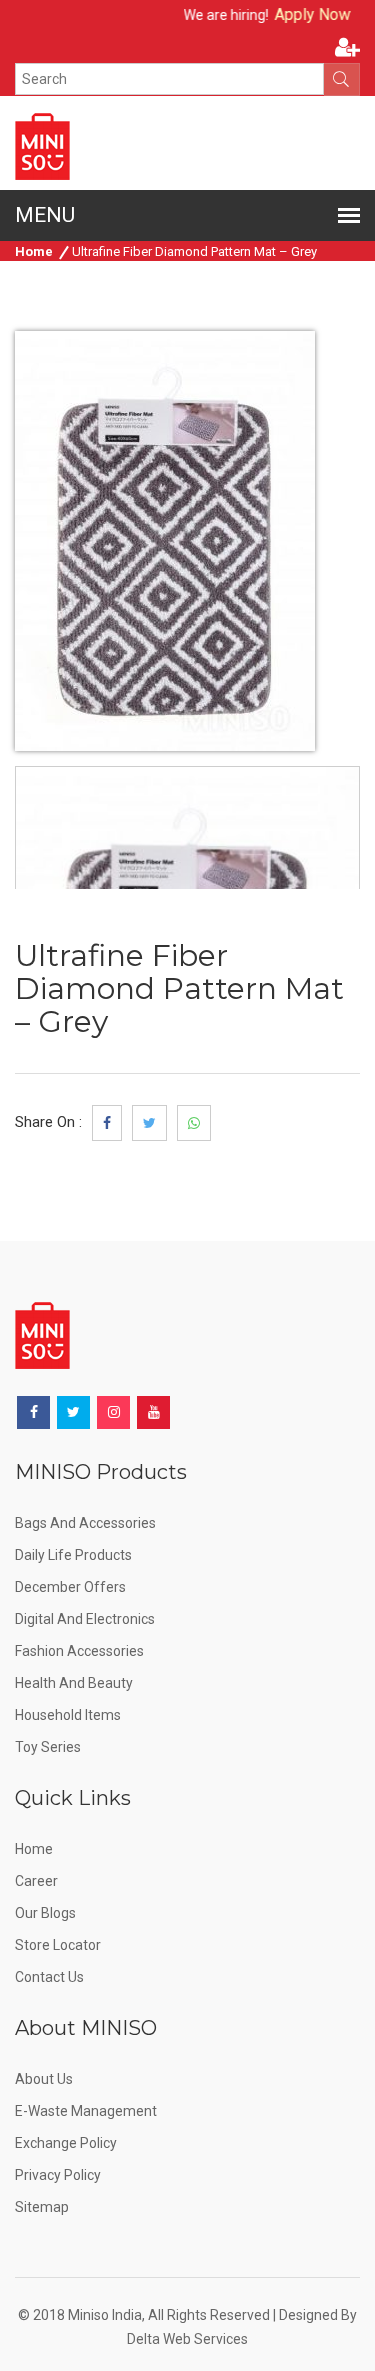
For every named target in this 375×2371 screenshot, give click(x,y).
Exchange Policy (66, 2143)
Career (36, 1881)
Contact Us (49, 1977)
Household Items (68, 1715)
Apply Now (300, 14)
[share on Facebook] (107, 1123)
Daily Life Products (73, 1555)
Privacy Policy (58, 2175)
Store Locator (58, 1945)
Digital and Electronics (85, 1619)
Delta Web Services (187, 2339)
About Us (44, 2079)
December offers (70, 1587)
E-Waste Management (86, 2111)
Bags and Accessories (85, 1523)
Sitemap (42, 2207)
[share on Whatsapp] (194, 1123)
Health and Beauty (74, 1683)
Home (34, 251)
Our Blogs (45, 1913)
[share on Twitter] (149, 1123)
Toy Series (48, 1747)
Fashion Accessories (79, 1651)
